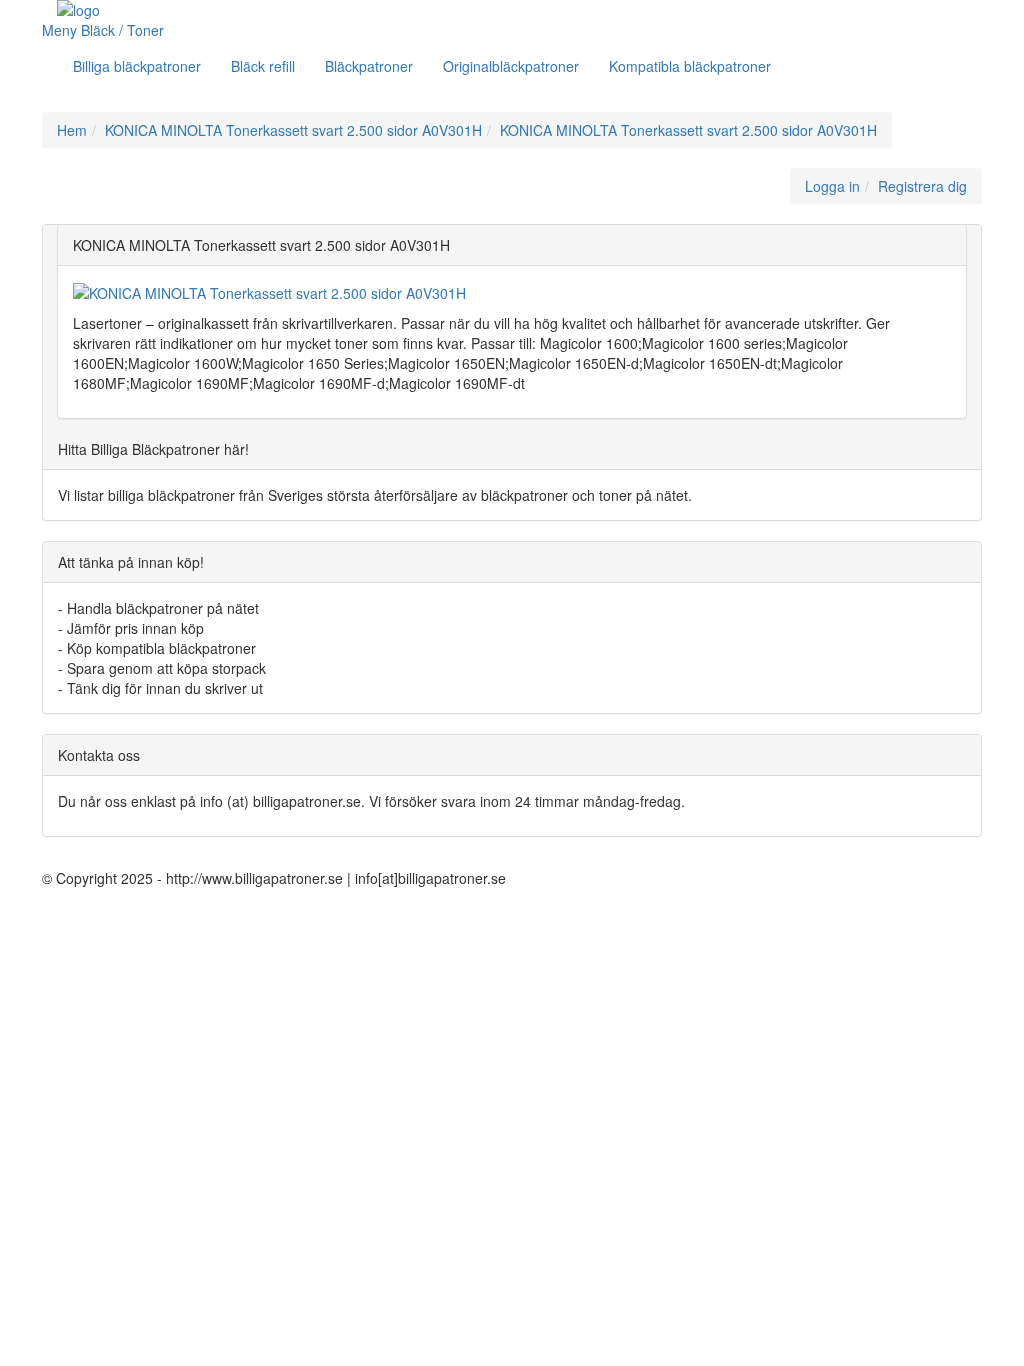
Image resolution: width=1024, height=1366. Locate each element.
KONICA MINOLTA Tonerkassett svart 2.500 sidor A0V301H (293, 130)
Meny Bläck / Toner (105, 30)
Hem (72, 130)
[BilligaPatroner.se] (238, 10)
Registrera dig (922, 186)
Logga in (832, 186)
